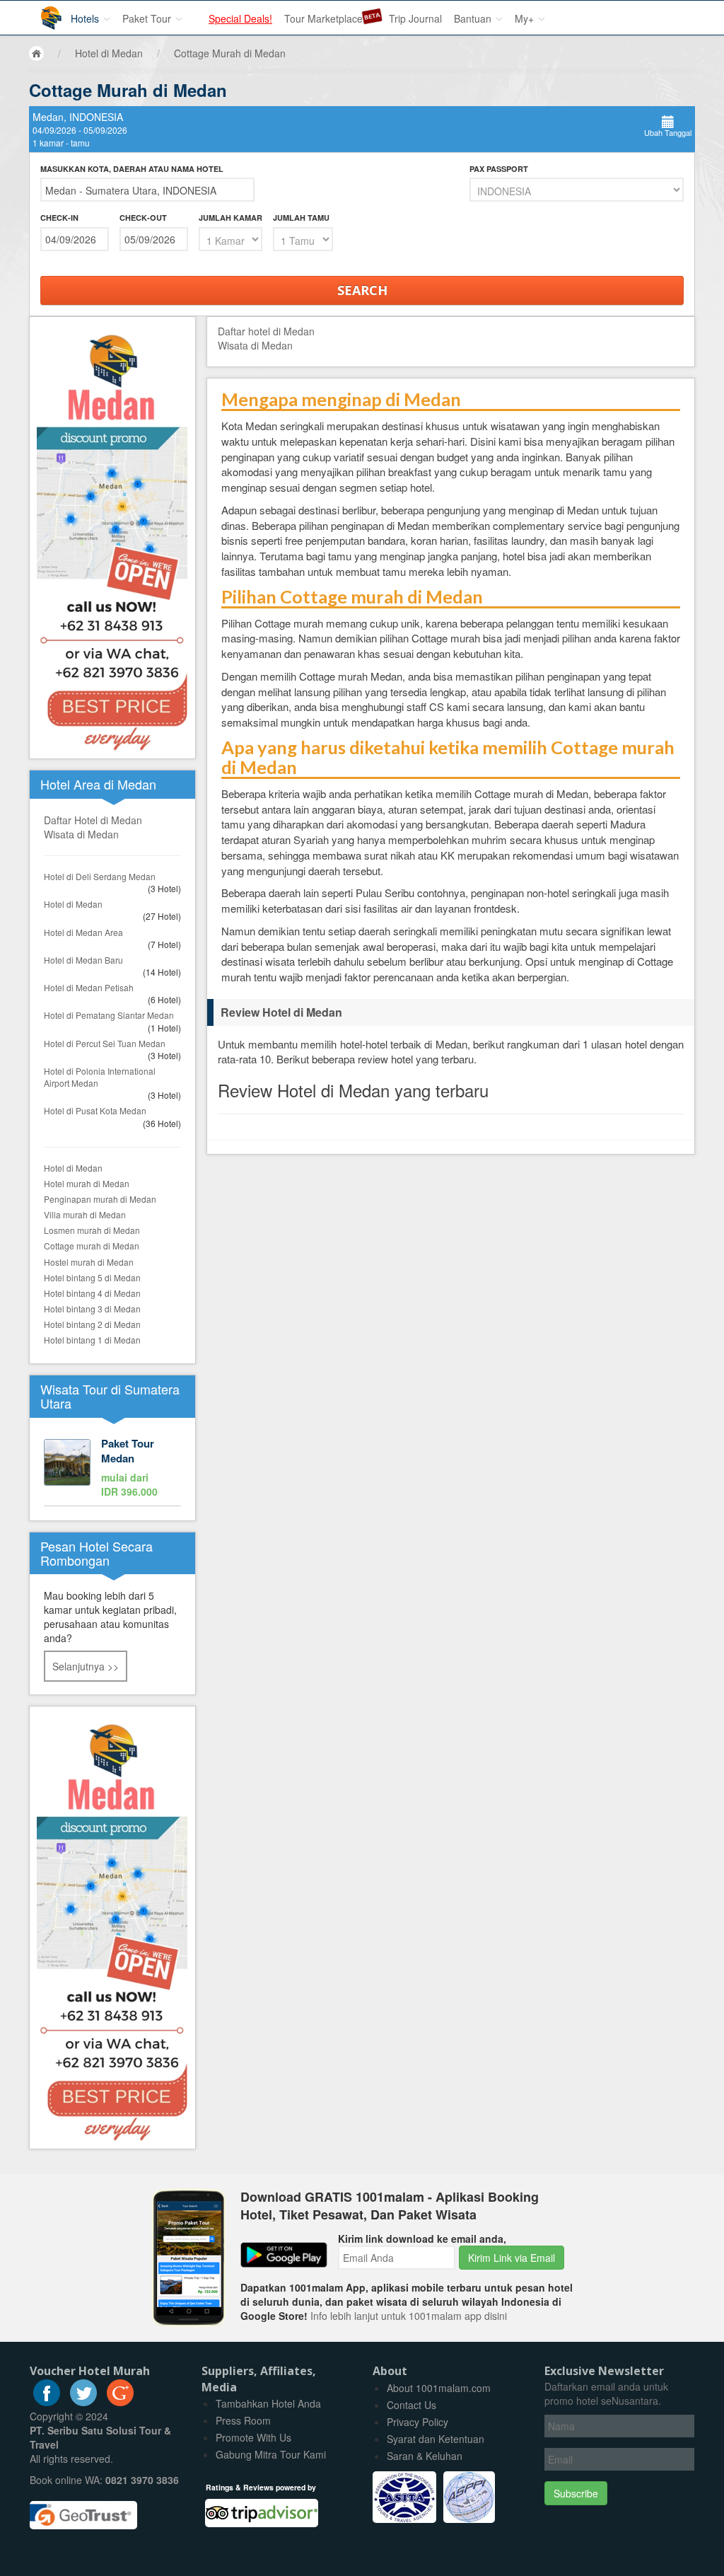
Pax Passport (499, 169)
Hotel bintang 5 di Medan (92, 1277)
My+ (526, 18)
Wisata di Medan (81, 834)
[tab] (451, 1012)
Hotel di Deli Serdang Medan (100, 876)
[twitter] (83, 2402)
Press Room (243, 2420)
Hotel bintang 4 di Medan (92, 1293)
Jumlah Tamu (301, 218)
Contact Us (411, 2405)
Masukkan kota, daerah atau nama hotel (132, 169)
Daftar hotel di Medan (266, 331)
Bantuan (474, 18)
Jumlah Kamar (230, 218)
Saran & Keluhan (425, 2456)
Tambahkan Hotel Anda (268, 2403)
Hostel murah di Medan (89, 1262)
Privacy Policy (418, 2422)
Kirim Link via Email (512, 2258)
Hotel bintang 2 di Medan (92, 1324)
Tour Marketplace (323, 18)
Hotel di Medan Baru (83, 960)
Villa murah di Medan (85, 1214)
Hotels (86, 18)
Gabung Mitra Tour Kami (271, 2454)
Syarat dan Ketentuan (436, 2439)
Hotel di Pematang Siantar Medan (109, 1015)
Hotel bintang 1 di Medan (92, 1340)
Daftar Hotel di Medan (93, 820)
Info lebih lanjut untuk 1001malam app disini (409, 2316)
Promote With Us (253, 2437)
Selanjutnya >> (86, 1666)
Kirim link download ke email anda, (422, 2239)
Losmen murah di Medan (92, 1230)
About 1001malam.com (439, 2388)
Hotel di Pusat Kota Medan (95, 1110)
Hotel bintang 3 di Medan (92, 1309)
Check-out (143, 218)
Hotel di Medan (73, 904)
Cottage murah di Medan (92, 1246)
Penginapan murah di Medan (100, 1199)
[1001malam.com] (41, 12)
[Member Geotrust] (83, 2509)
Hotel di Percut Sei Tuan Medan (105, 1043)
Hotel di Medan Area (83, 932)
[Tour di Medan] (112, 1469)
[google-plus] (120, 2402)
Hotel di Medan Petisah (89, 987)
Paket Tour (148, 18)
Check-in (59, 218)
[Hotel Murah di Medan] (112, 1926)
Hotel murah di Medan (87, 1183)
